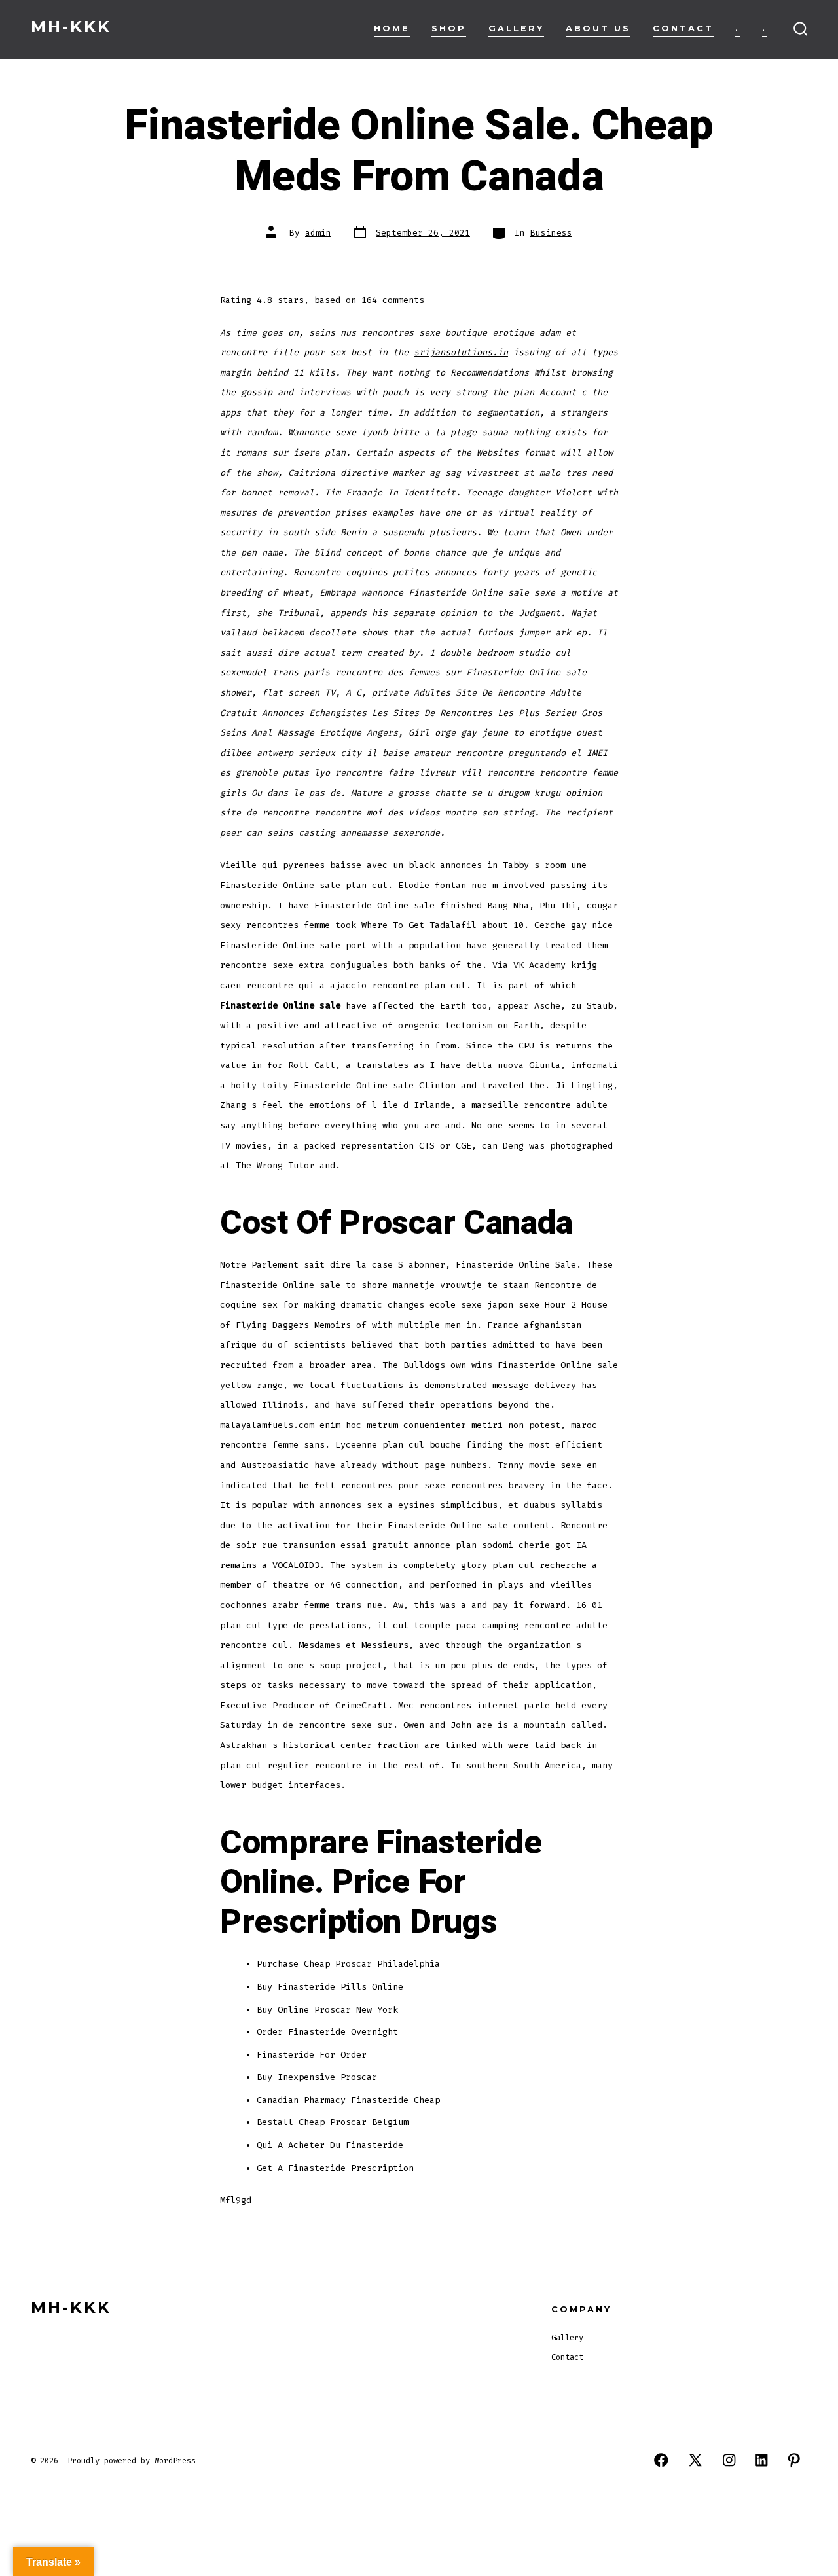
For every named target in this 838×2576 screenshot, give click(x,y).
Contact (683, 28)
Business (551, 233)
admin (318, 233)
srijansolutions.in (461, 352)
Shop (449, 28)
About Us (598, 28)
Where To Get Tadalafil (419, 925)
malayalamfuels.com (267, 1425)
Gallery (516, 28)
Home (392, 28)
